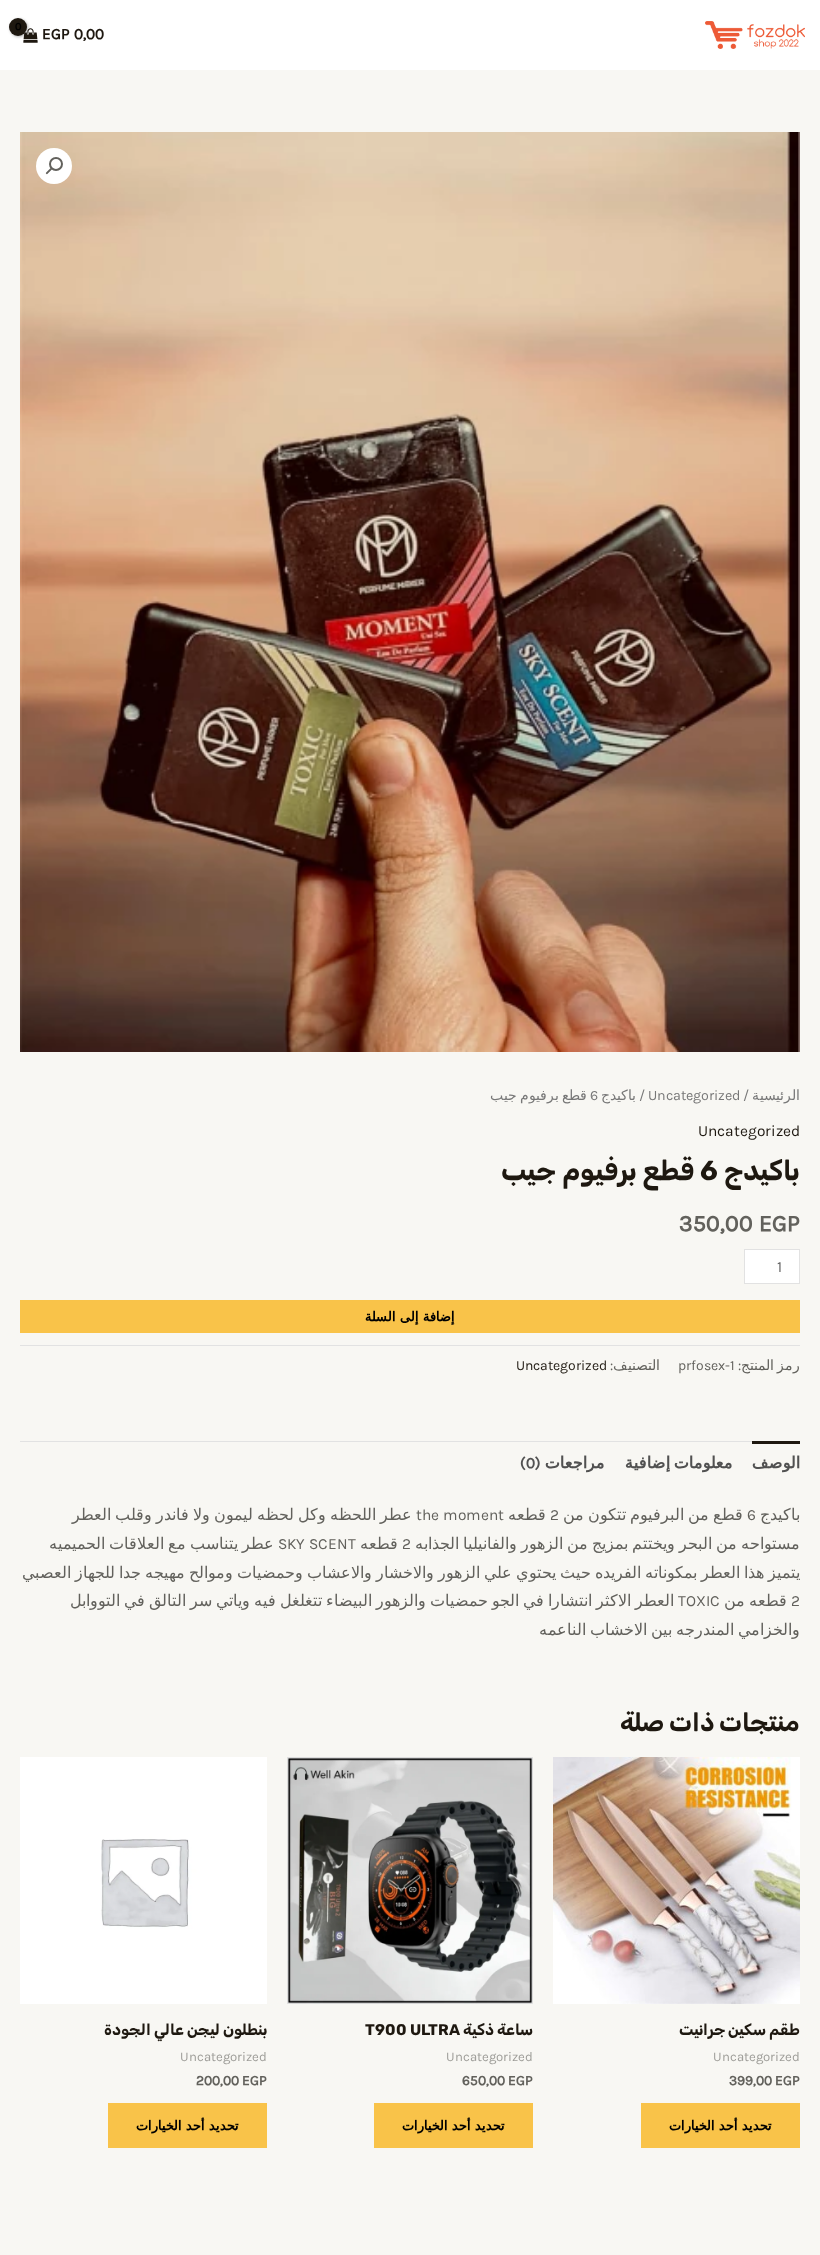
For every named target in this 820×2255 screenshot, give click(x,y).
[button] (54, 166)
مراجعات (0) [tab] (562, 1463)
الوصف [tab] (776, 1463)
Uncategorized (694, 1095)
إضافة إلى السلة (410, 1316)
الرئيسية (776, 1095)
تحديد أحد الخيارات (720, 2125)
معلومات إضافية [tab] (679, 1463)
